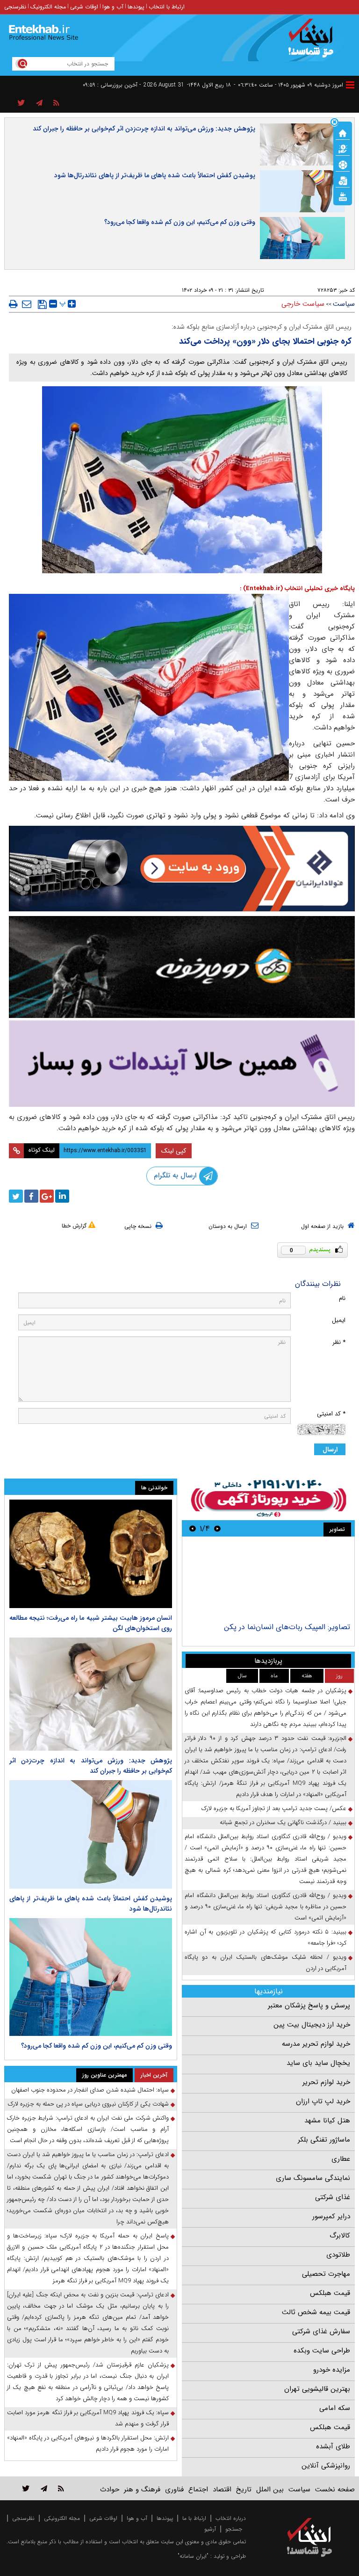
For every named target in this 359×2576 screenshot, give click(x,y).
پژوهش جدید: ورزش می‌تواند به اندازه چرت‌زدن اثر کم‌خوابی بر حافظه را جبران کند (144, 129)
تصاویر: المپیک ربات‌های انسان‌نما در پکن (287, 1627)
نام (342, 1298)
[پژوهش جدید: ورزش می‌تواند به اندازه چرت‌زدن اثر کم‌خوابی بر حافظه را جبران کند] (91, 1694)
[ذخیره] (42, 304)
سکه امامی (335, 2408)
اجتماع (198, 2489)
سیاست (344, 304)
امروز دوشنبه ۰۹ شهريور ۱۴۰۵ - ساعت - (288, 85)
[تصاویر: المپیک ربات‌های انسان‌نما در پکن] (268, 1581)
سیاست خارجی (303, 304)
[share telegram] (39, 103)
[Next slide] (193, 1528)
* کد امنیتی (331, 1414)
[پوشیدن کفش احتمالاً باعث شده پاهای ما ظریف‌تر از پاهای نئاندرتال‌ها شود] (91, 1834)
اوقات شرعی (84, 7)
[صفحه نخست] (343, 132)
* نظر (339, 1342)
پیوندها (136, 7)
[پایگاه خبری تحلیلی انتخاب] (314, 43)
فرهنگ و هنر (142, 2489)
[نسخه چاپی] (13, 304)
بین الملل (270, 2489)
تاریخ (244, 2489)
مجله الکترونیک (48, 7)
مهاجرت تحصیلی (326, 2274)
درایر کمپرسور (331, 2216)
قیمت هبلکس (330, 2293)
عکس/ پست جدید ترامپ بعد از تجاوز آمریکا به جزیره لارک (274, 1808)
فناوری (174, 2489)
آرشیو (210, 2529)
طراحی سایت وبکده (322, 2351)
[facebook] (31, 1196)
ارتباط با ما (194, 2518)
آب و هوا (113, 7)
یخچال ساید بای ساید (318, 2063)
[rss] (56, 103)
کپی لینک (174, 1151)
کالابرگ (340, 2236)
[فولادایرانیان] (182, 869)
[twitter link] (26, 2488)
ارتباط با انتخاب (167, 7)
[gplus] (47, 1196)
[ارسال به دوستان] (27, 304)
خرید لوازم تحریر (326, 2082)
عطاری (341, 2159)
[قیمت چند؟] (343, 148)
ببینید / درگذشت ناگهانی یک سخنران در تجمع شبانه (283, 1822)
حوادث (110, 2489)
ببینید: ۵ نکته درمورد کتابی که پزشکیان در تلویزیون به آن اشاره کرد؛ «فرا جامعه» (266, 1937)
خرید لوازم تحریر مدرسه (316, 2044)
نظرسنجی (15, 7)
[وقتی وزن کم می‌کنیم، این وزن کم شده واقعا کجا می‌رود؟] (91, 1977)
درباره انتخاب (231, 2518)
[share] (21, 103)
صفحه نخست (335, 2489)
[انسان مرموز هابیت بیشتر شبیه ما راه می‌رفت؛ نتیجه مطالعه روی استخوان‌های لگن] (91, 1554)
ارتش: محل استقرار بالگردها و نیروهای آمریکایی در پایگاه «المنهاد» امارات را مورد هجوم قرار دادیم (88, 2443)
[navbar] (350, 85)
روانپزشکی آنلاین (326, 2466)
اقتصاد (222, 2489)
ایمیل (339, 1320)
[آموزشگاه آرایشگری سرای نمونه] (182, 1064)
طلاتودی (338, 2255)
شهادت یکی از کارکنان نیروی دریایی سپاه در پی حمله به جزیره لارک (88, 2104)
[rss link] (61, 2488)
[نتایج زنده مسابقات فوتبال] (343, 196)
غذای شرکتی (333, 2197)
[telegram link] (44, 2488)
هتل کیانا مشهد (327, 2121)
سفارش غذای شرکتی (321, 2331)
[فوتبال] (343, 164)
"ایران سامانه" (193, 2556)
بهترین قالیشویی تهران (317, 2389)
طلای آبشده (333, 2446)
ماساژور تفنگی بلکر (324, 2140)
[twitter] (16, 1196)
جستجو (234, 2529)
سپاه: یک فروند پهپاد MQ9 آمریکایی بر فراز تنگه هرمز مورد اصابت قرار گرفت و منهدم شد (88, 2418)
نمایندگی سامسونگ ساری (313, 2178)
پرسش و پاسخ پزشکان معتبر (309, 2006)
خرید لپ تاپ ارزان (323, 2101)
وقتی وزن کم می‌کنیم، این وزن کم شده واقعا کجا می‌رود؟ (180, 222)
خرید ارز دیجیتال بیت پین (312, 2025)
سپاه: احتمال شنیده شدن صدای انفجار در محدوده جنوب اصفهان (90, 2090)
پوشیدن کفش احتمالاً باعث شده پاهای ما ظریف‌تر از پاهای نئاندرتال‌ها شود (155, 175)
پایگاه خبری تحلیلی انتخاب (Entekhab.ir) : (297, 588)
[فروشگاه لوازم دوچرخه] (182, 967)
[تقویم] (343, 180)
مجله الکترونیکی (62, 2518)
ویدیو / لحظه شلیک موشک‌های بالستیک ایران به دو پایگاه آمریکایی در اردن (266, 1963)
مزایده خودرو (332, 2370)
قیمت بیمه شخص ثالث (316, 2312)
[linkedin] (62, 1196)
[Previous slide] (217, 1528)
